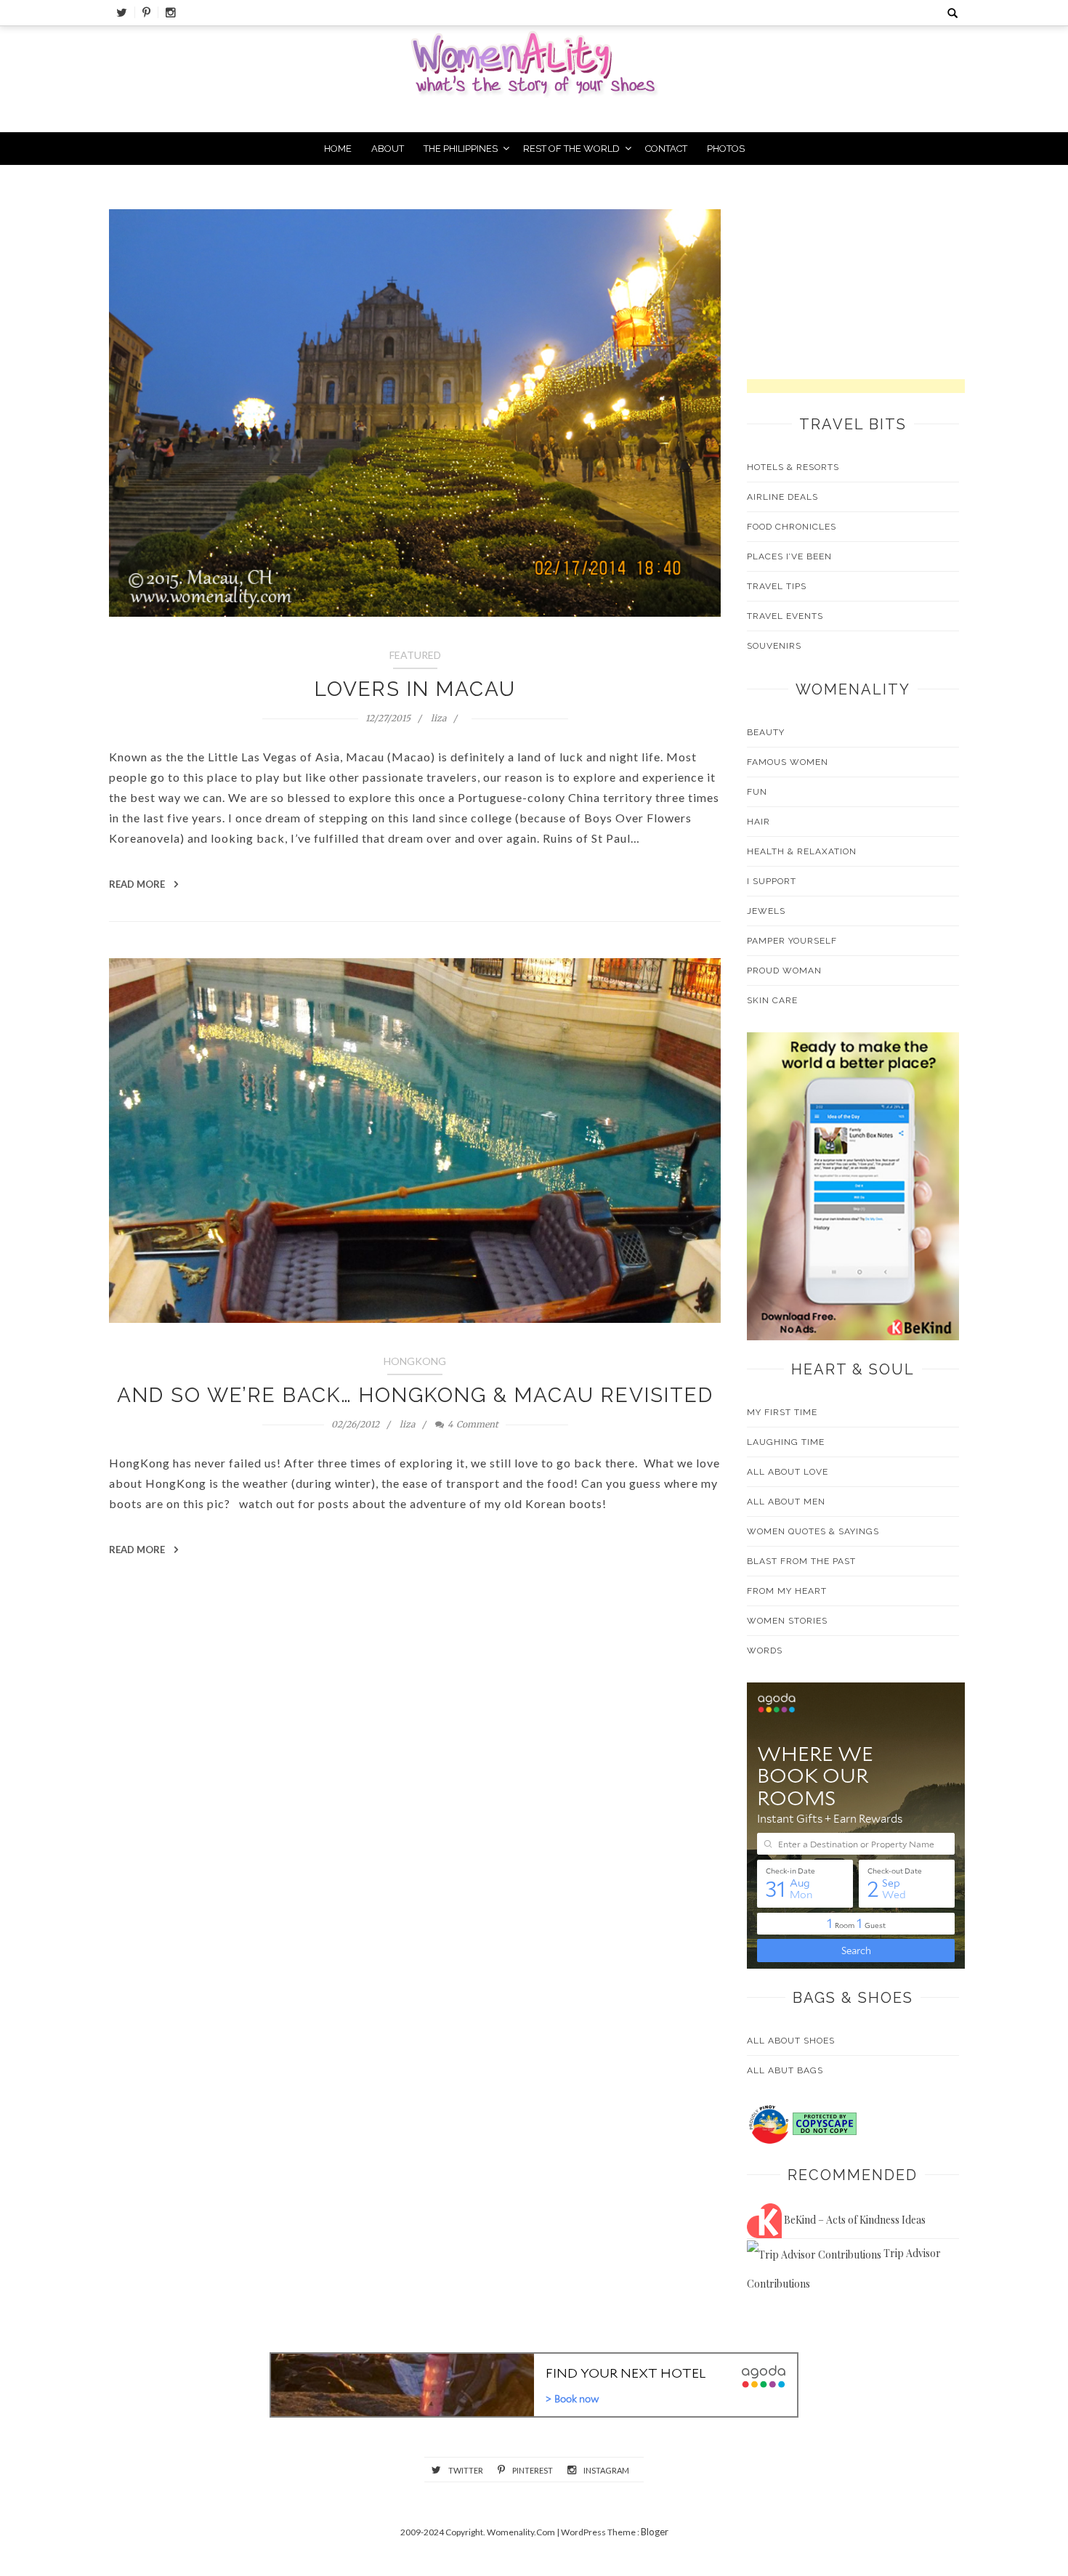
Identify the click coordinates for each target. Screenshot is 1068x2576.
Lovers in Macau (415, 689)
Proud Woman (784, 971)
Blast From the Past (801, 1561)
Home (338, 149)
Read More (138, 884)
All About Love (788, 1472)
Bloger (655, 2532)
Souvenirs (774, 646)
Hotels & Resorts (793, 467)
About (388, 149)
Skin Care (772, 1000)
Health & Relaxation (802, 851)
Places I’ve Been (789, 556)
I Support (772, 881)
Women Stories (787, 1621)
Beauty (766, 732)
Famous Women (788, 762)
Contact (666, 149)
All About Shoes (791, 2041)
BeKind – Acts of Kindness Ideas (854, 2220)
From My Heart (787, 1591)
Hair (758, 822)
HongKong (415, 1361)
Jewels (766, 911)
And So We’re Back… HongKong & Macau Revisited (415, 1395)
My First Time (782, 1412)
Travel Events (785, 616)
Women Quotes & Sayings (813, 1531)
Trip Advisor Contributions (844, 2268)
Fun (757, 792)
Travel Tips (777, 586)
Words (765, 1650)
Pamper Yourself (792, 941)
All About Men (786, 1502)
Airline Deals (782, 497)
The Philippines (461, 149)
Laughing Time (786, 1442)
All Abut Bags (785, 2070)
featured (415, 655)
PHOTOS (726, 149)
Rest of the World (571, 149)
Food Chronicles (792, 527)
